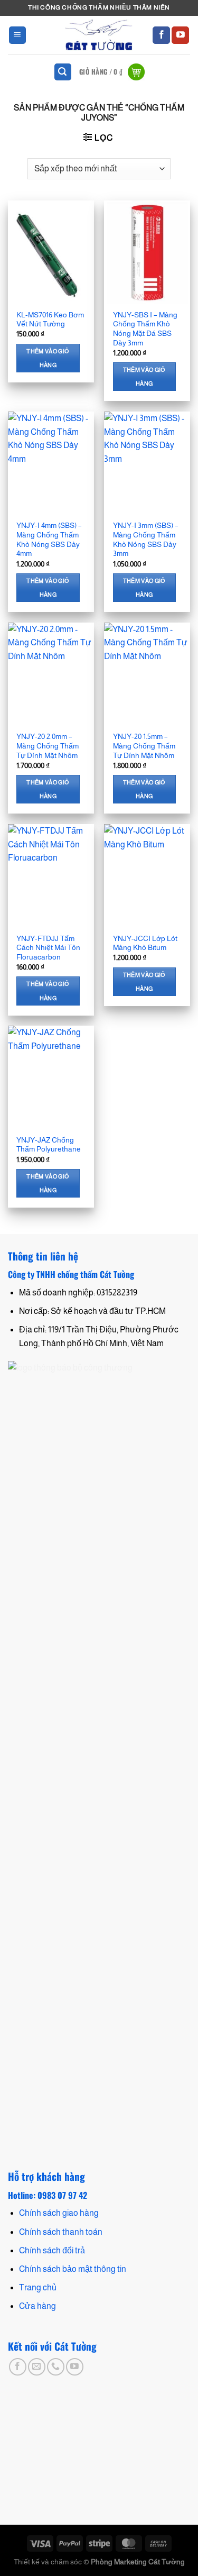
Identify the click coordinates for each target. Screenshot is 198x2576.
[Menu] (17, 35)
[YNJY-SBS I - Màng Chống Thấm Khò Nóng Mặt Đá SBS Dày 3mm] (147, 252)
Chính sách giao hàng (59, 2213)
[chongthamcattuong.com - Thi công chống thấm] (99, 35)
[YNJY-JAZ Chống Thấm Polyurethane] (51, 1077)
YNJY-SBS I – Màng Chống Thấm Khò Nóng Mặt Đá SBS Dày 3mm (145, 329)
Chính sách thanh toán (61, 2232)
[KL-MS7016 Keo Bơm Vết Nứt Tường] (51, 252)
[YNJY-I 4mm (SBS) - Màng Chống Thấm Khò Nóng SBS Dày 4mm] (51, 463)
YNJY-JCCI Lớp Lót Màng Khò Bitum (145, 943)
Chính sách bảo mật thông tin (73, 2269)
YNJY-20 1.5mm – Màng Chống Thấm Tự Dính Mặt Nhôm (144, 746)
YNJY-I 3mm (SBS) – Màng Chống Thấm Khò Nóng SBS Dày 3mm (146, 540)
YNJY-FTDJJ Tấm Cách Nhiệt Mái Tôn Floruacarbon (48, 948)
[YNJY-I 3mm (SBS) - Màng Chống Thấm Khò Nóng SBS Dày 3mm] (147, 463)
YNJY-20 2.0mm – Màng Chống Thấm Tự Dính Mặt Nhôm (48, 746)
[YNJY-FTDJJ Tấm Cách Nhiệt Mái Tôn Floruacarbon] (51, 876)
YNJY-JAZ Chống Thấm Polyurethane (49, 1145)
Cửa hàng (37, 2306)
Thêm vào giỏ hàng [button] (48, 358)
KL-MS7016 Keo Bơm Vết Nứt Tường (50, 320)
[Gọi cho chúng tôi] (56, 2367)
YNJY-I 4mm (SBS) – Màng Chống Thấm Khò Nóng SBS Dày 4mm (49, 540)
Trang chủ (38, 2287)
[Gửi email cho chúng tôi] (37, 2367)
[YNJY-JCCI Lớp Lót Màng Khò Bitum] (147, 876)
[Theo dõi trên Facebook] (161, 35)
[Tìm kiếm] (63, 72)
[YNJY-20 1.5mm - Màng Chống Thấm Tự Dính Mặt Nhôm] (147, 674)
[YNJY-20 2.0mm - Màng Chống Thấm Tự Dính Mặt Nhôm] (51, 674)
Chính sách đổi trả (52, 2250)
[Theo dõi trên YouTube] (180, 35)
